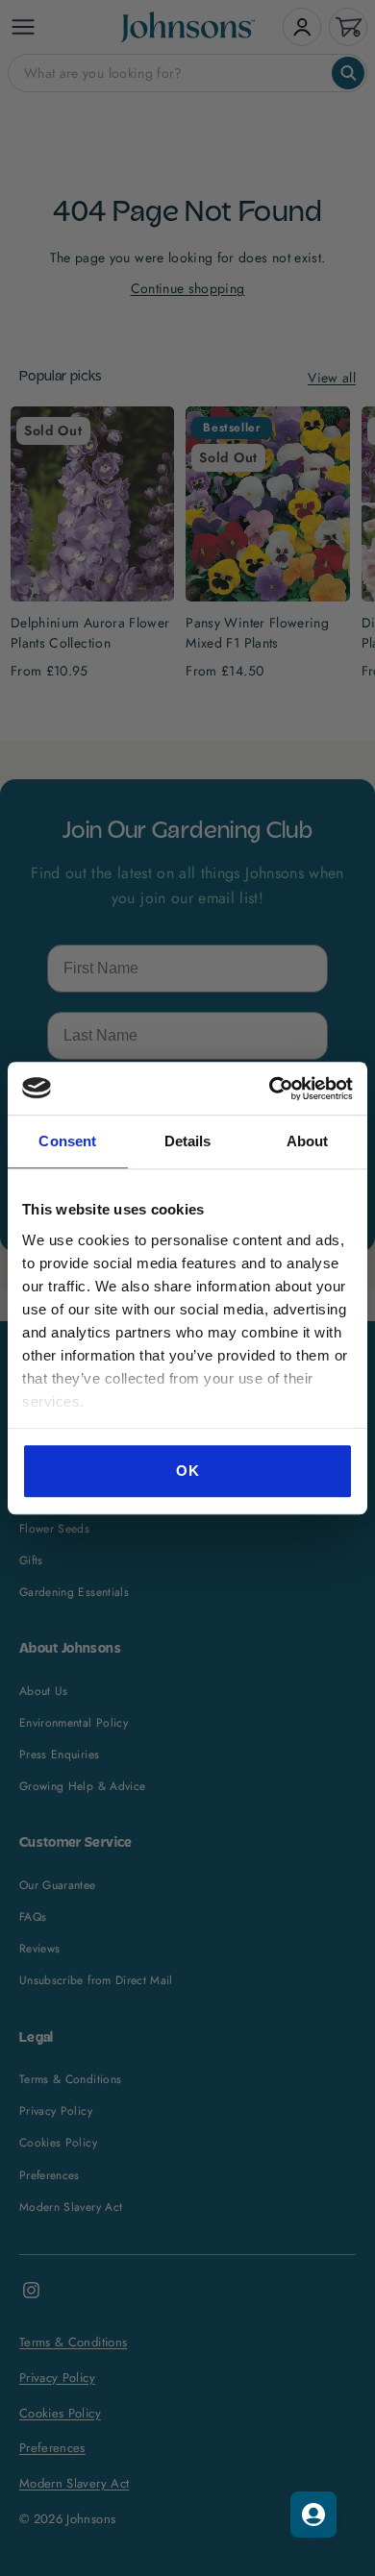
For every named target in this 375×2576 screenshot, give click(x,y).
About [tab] (308, 1141)
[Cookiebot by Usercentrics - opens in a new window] (270, 1089)
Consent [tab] (67, 1141)
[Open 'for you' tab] (313, 2515)
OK (187, 1471)
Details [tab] (188, 1141)
